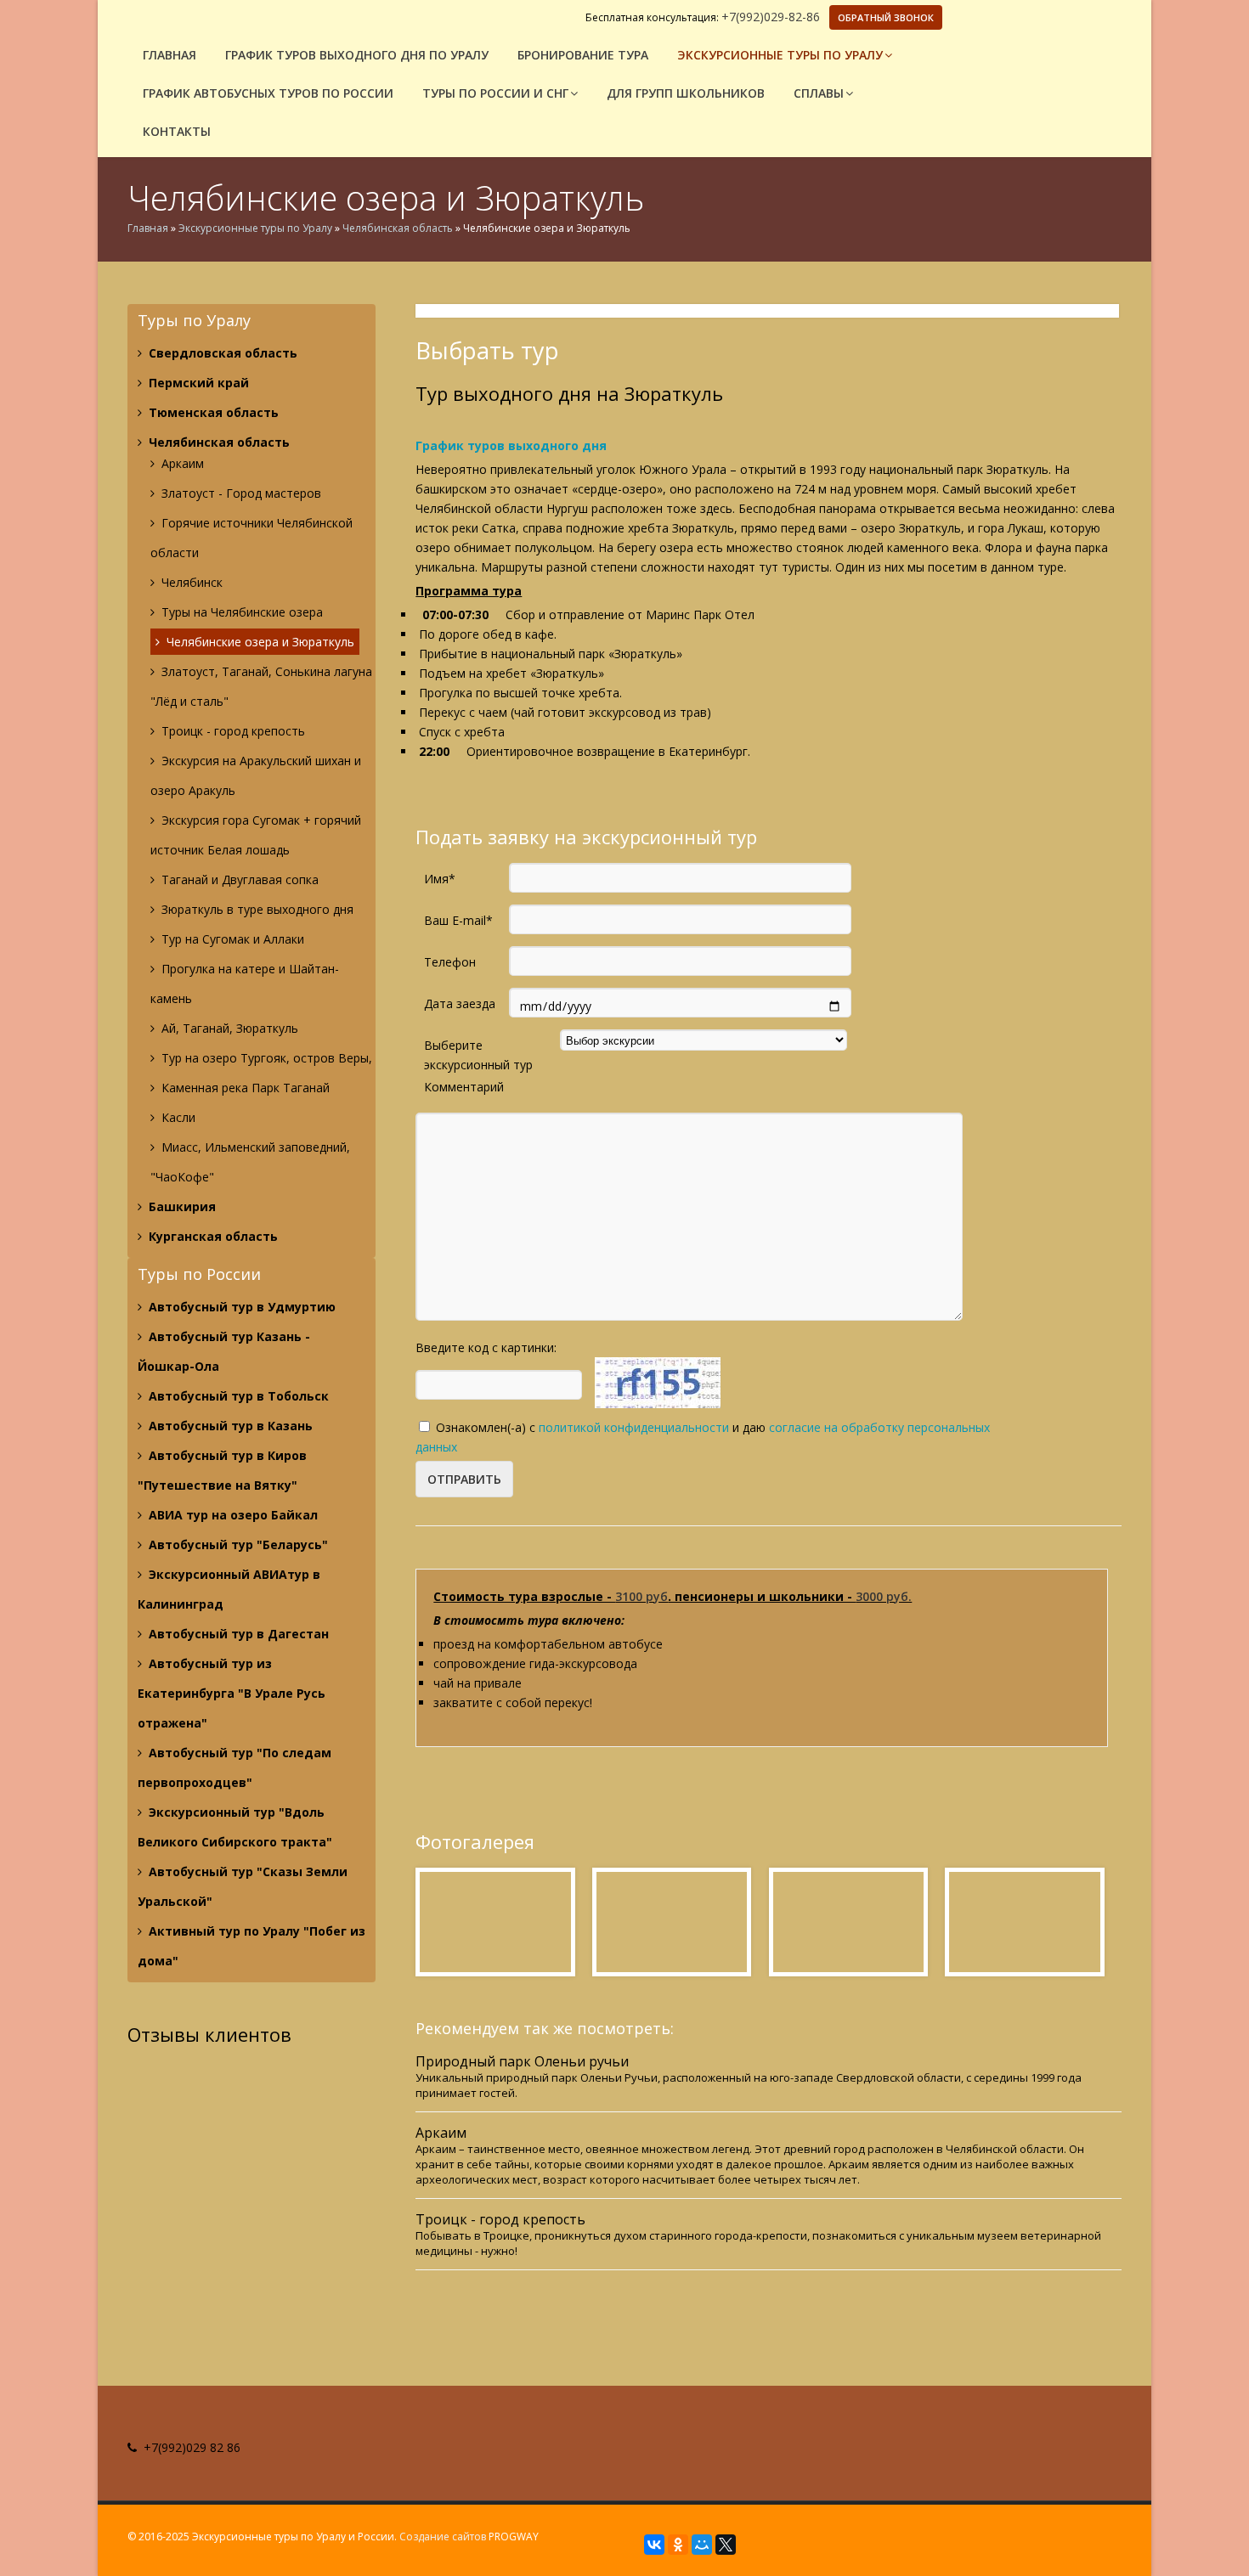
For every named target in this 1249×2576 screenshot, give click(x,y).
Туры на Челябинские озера (240, 612)
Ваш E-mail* (458, 920)
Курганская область (212, 1236)
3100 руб (641, 1596)
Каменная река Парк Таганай (244, 1088)
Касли (177, 1117)
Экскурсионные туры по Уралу (780, 55)
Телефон (450, 962)
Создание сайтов (443, 2537)
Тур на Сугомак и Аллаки (231, 939)
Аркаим (181, 463)
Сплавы (819, 93)
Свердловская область (221, 353)
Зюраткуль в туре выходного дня (256, 909)
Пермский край (197, 383)
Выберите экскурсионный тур (478, 1046)
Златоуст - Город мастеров (240, 493)
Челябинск (190, 582)
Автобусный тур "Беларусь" (237, 1544)
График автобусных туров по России (268, 93)
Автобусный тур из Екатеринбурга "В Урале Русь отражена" (232, 1693)
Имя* (440, 879)
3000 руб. (884, 1596)
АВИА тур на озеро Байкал (232, 1515)
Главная (170, 55)
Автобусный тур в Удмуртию (240, 1307)
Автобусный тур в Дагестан (237, 1634)
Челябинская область (398, 228)
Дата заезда (460, 1003)
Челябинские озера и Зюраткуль (259, 642)
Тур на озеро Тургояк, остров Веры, (265, 1058)
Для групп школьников (686, 93)
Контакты (177, 131)
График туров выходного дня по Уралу (357, 55)
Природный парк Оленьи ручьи (522, 2062)
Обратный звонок (886, 17)
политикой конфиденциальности (634, 1427)
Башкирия (181, 1206)
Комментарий (464, 1087)
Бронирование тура (583, 55)
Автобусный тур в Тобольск (237, 1396)
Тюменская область (212, 412)
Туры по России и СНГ (495, 93)
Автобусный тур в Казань (229, 1426)
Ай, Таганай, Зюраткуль (228, 1028)
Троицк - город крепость (232, 731)
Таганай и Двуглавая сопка (238, 879)
